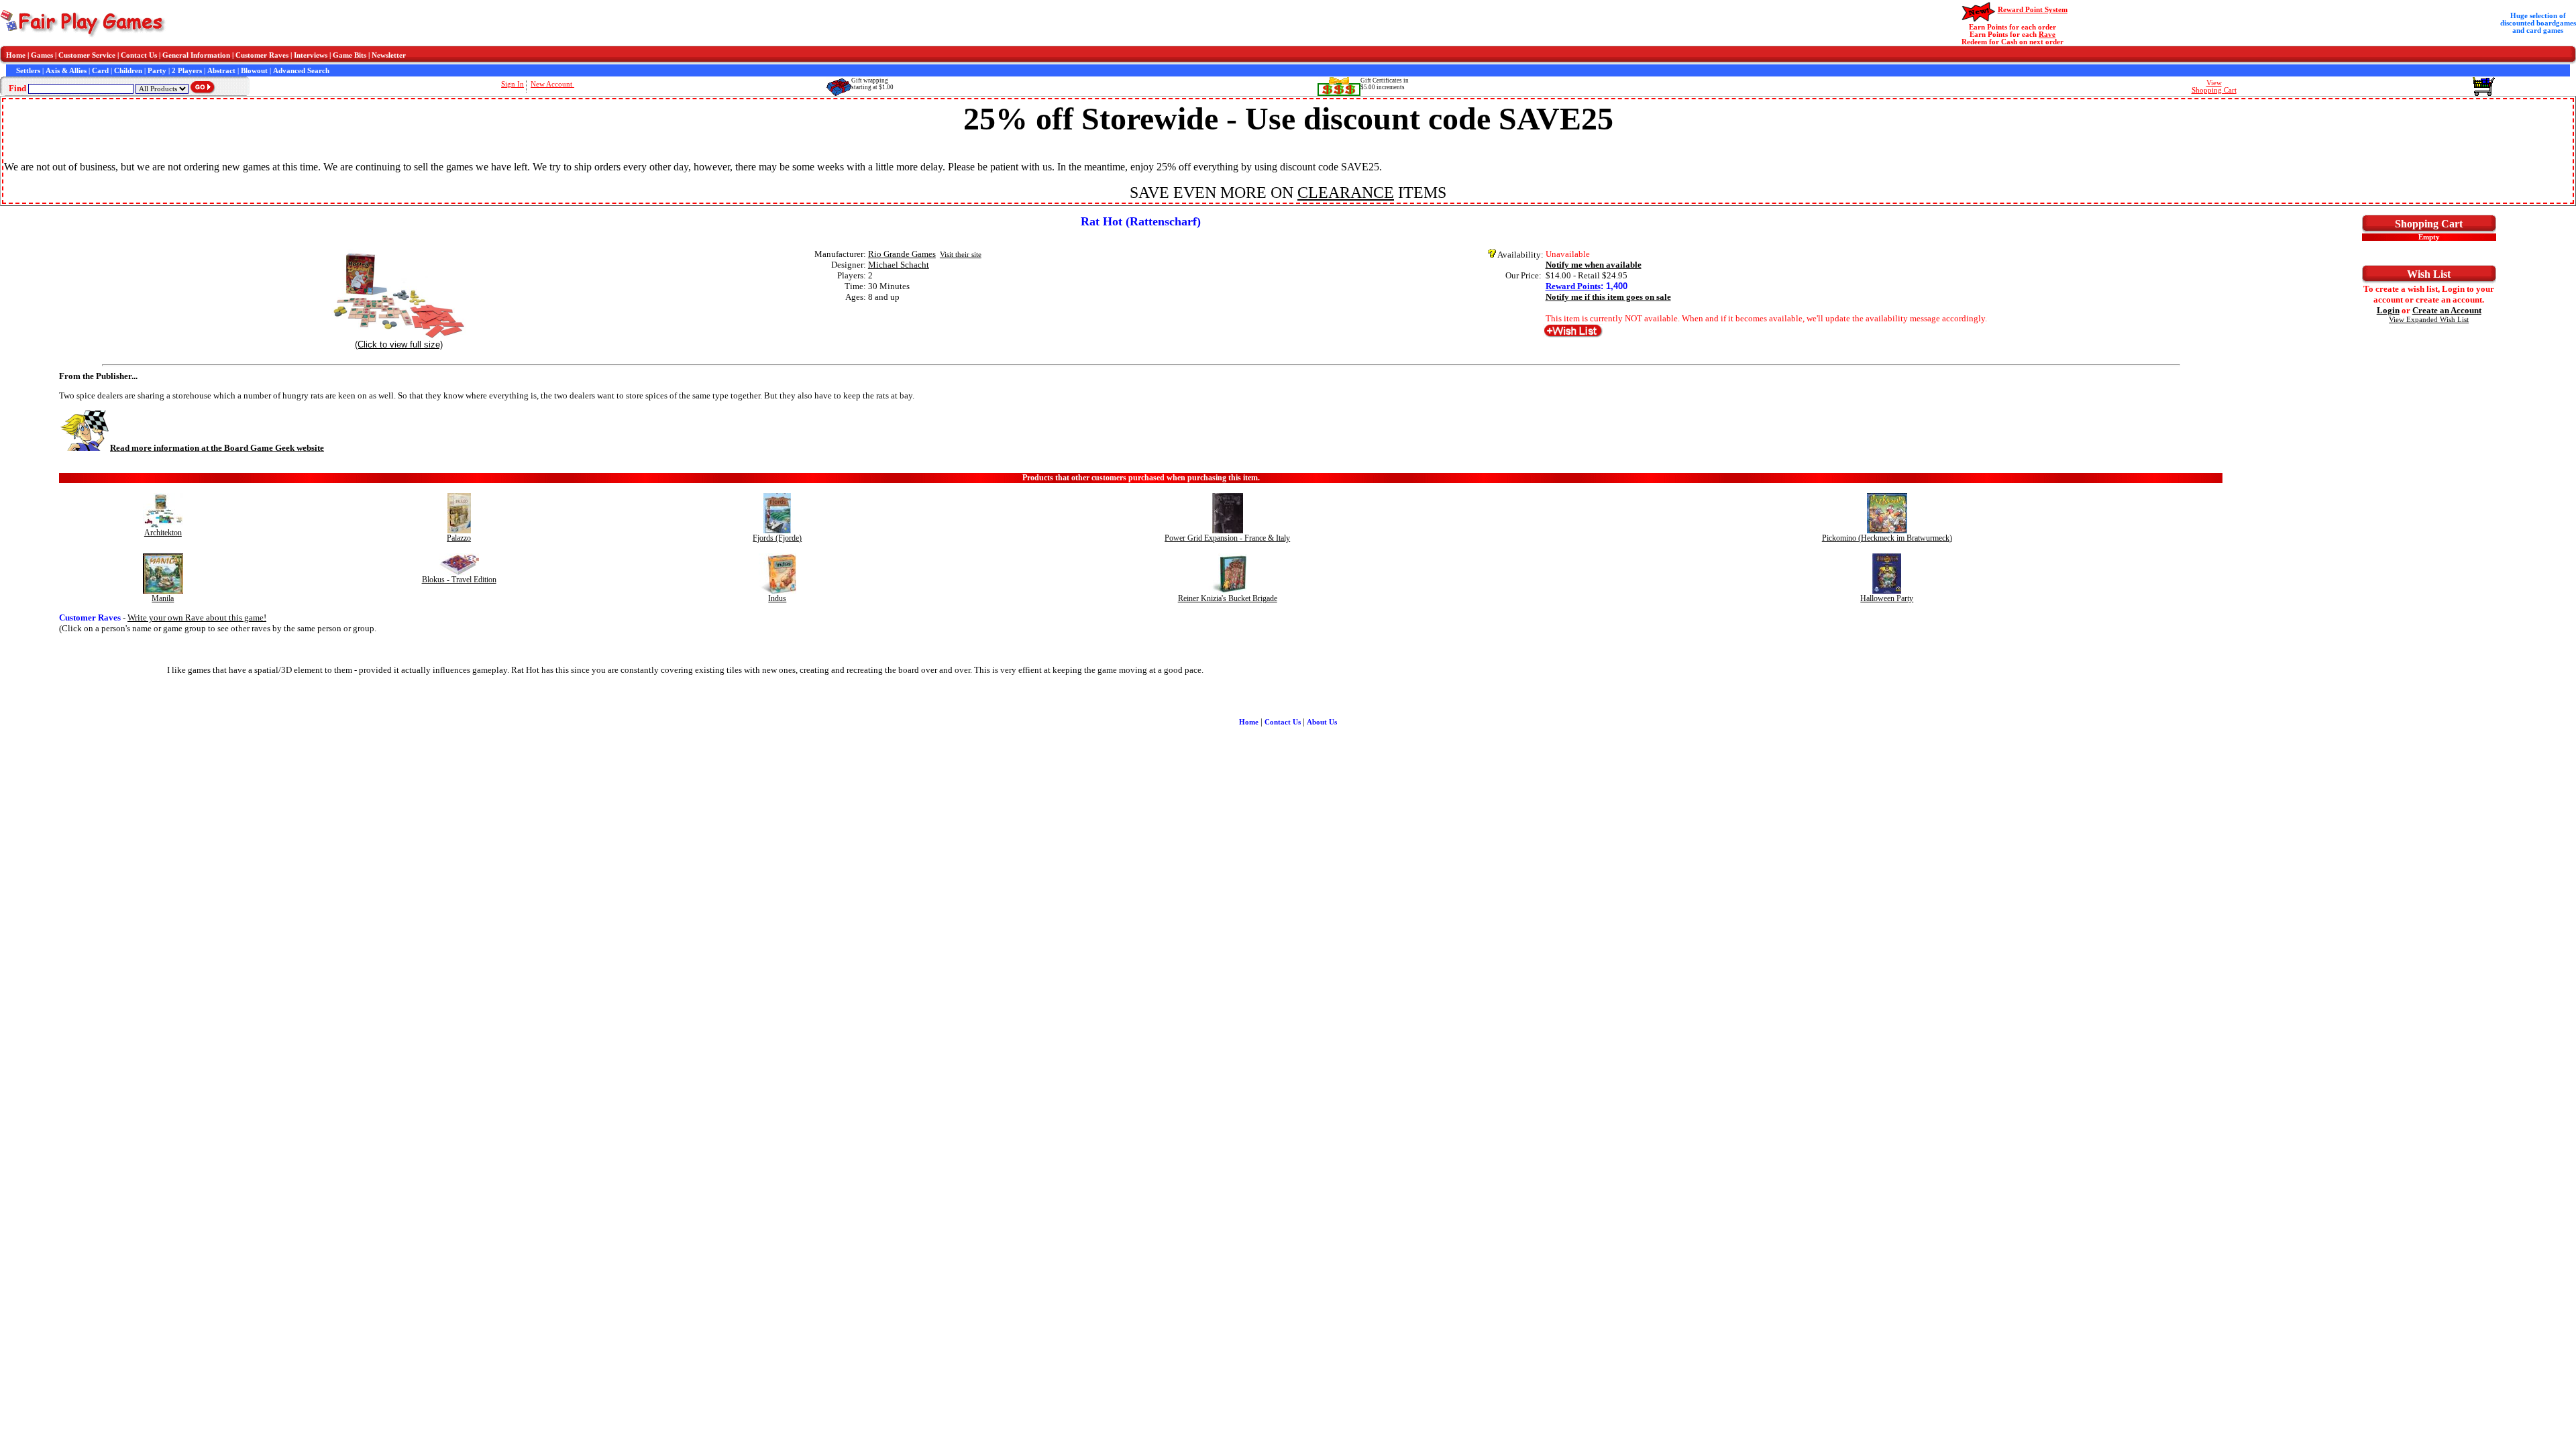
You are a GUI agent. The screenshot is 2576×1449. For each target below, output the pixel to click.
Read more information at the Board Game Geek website (217, 448)
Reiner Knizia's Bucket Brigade (1228, 598)
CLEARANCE (1346, 193)
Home (16, 55)
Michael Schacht (899, 265)
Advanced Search (301, 71)
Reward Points (1573, 286)
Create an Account (2447, 310)
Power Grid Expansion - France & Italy (1227, 538)
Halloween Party (1887, 598)
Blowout (254, 71)
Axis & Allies (66, 71)
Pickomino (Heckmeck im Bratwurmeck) (1887, 538)
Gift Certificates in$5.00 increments (1385, 84)
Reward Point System (2033, 10)
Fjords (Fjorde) (777, 538)
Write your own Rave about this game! (197, 618)
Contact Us (139, 55)
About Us (1322, 722)
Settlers (28, 71)
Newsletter (389, 55)
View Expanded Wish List (2429, 320)
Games (42, 55)
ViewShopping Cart (2214, 87)
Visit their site (961, 255)
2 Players (187, 71)
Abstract (221, 71)
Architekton (163, 533)
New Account (552, 84)
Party (157, 71)
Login (2388, 310)
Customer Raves (262, 55)
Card (100, 71)
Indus (777, 598)
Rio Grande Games (902, 254)
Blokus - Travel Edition (459, 580)
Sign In (513, 84)
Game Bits (350, 55)
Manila (163, 598)
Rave (2047, 35)
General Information (196, 55)
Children (128, 71)
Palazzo (459, 538)
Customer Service (87, 55)
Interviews (311, 55)
